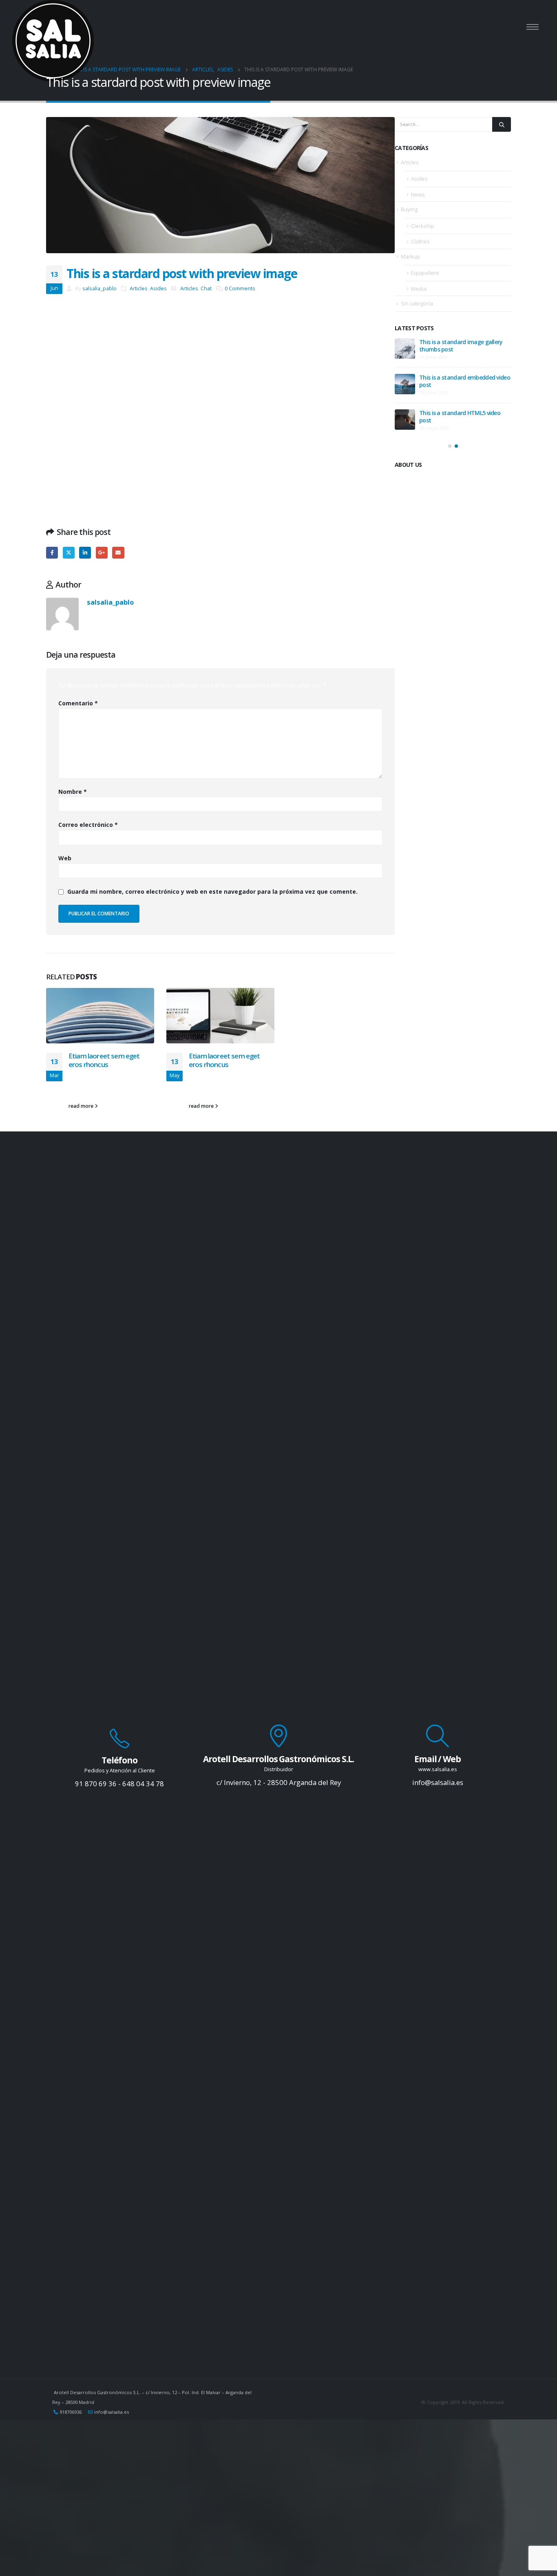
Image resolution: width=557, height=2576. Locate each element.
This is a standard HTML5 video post (460, 416)
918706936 (71, 2412)
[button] (450, 446)
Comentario (78, 703)
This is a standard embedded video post (465, 381)
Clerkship (423, 226)
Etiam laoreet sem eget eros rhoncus (104, 1060)
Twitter (69, 553)
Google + (102, 553)
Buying (409, 209)
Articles (139, 288)
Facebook (52, 553)
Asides (158, 288)
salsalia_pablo (99, 288)
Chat (206, 288)
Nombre (73, 792)
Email (118, 553)
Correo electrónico (88, 825)
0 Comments (240, 288)
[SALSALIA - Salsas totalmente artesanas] (53, 41)
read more (82, 1106)
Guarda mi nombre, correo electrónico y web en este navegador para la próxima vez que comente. (212, 891)
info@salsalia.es (112, 2412)
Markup (410, 256)
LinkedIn (85, 553)
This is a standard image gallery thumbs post (461, 346)
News (418, 194)
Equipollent (425, 273)
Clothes (420, 241)
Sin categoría (417, 303)
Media (419, 289)
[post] (405, 349)
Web (65, 858)
